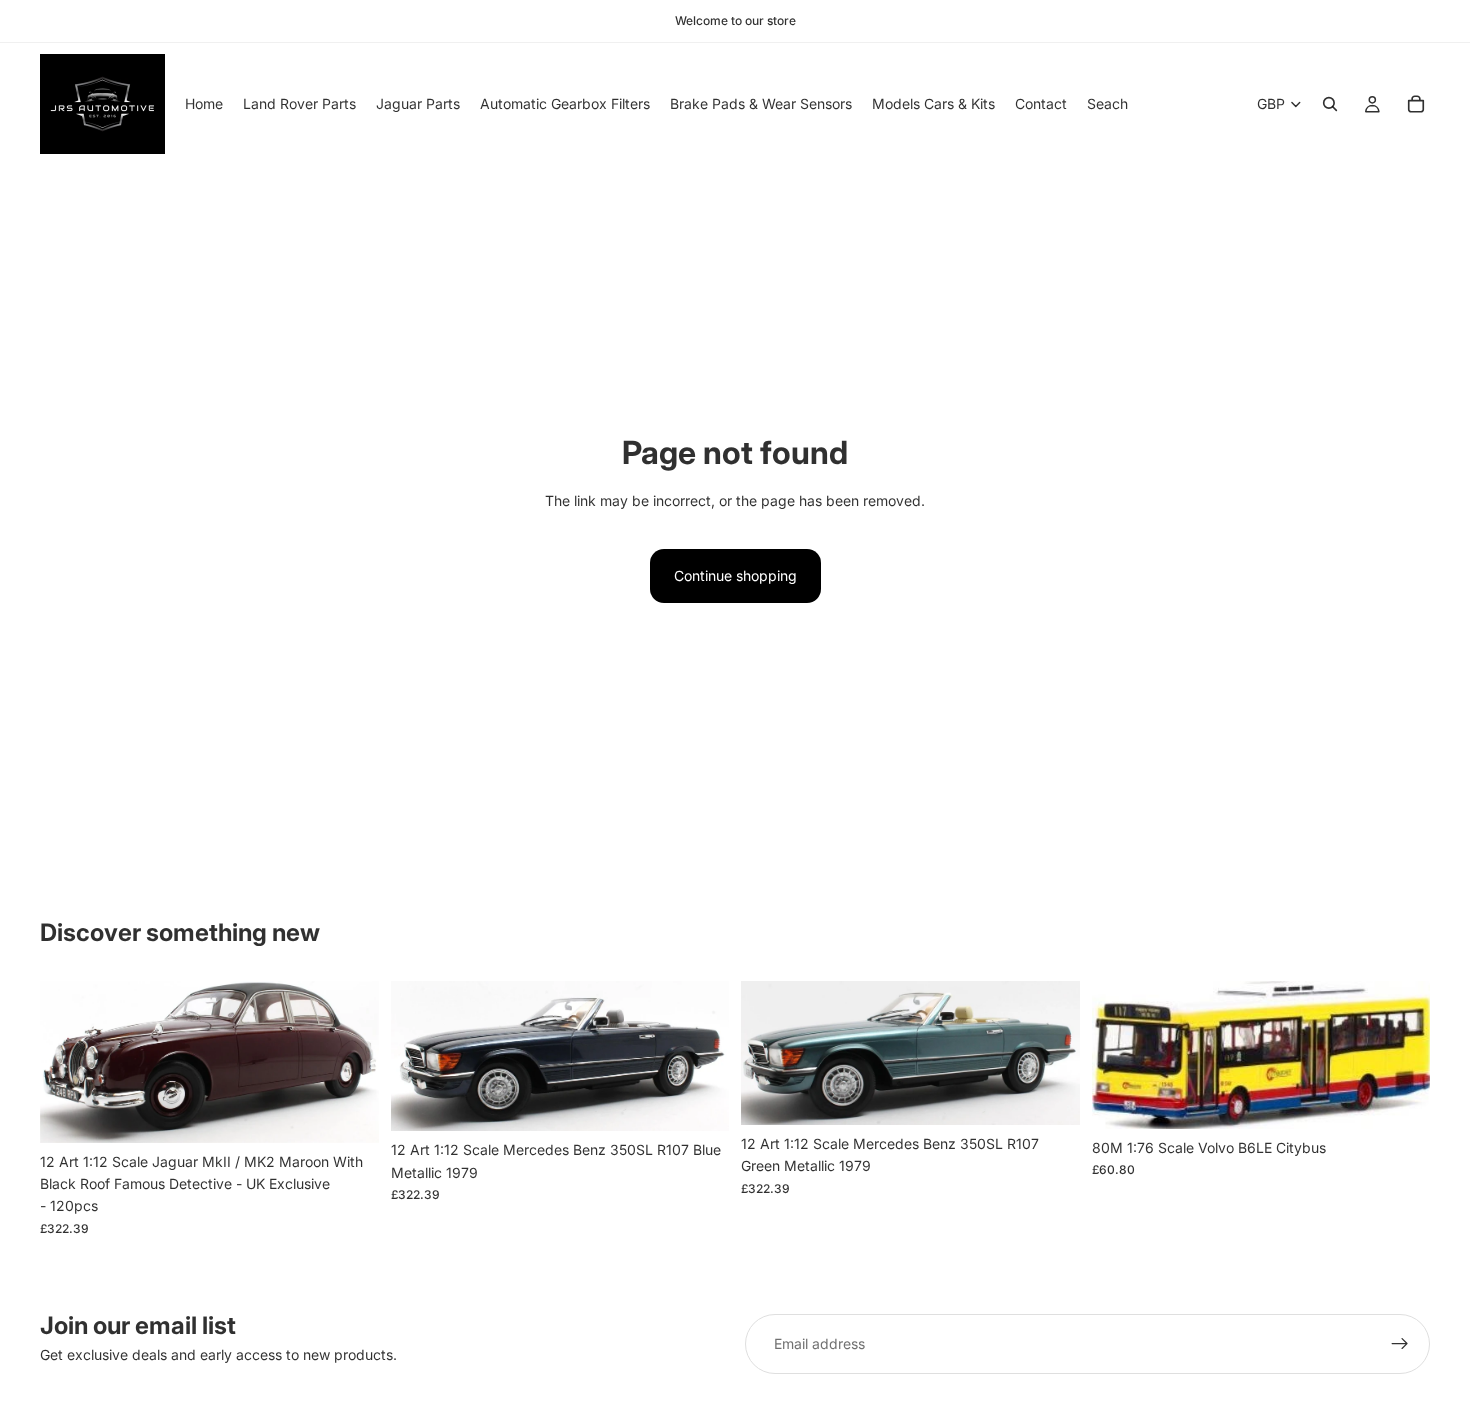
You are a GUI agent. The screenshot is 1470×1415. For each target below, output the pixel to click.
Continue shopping (735, 575)
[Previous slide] (70, 1062)
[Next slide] (349, 1062)
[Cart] (1416, 104)
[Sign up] (1400, 1344)
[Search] (1330, 104)
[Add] (348, 1112)
